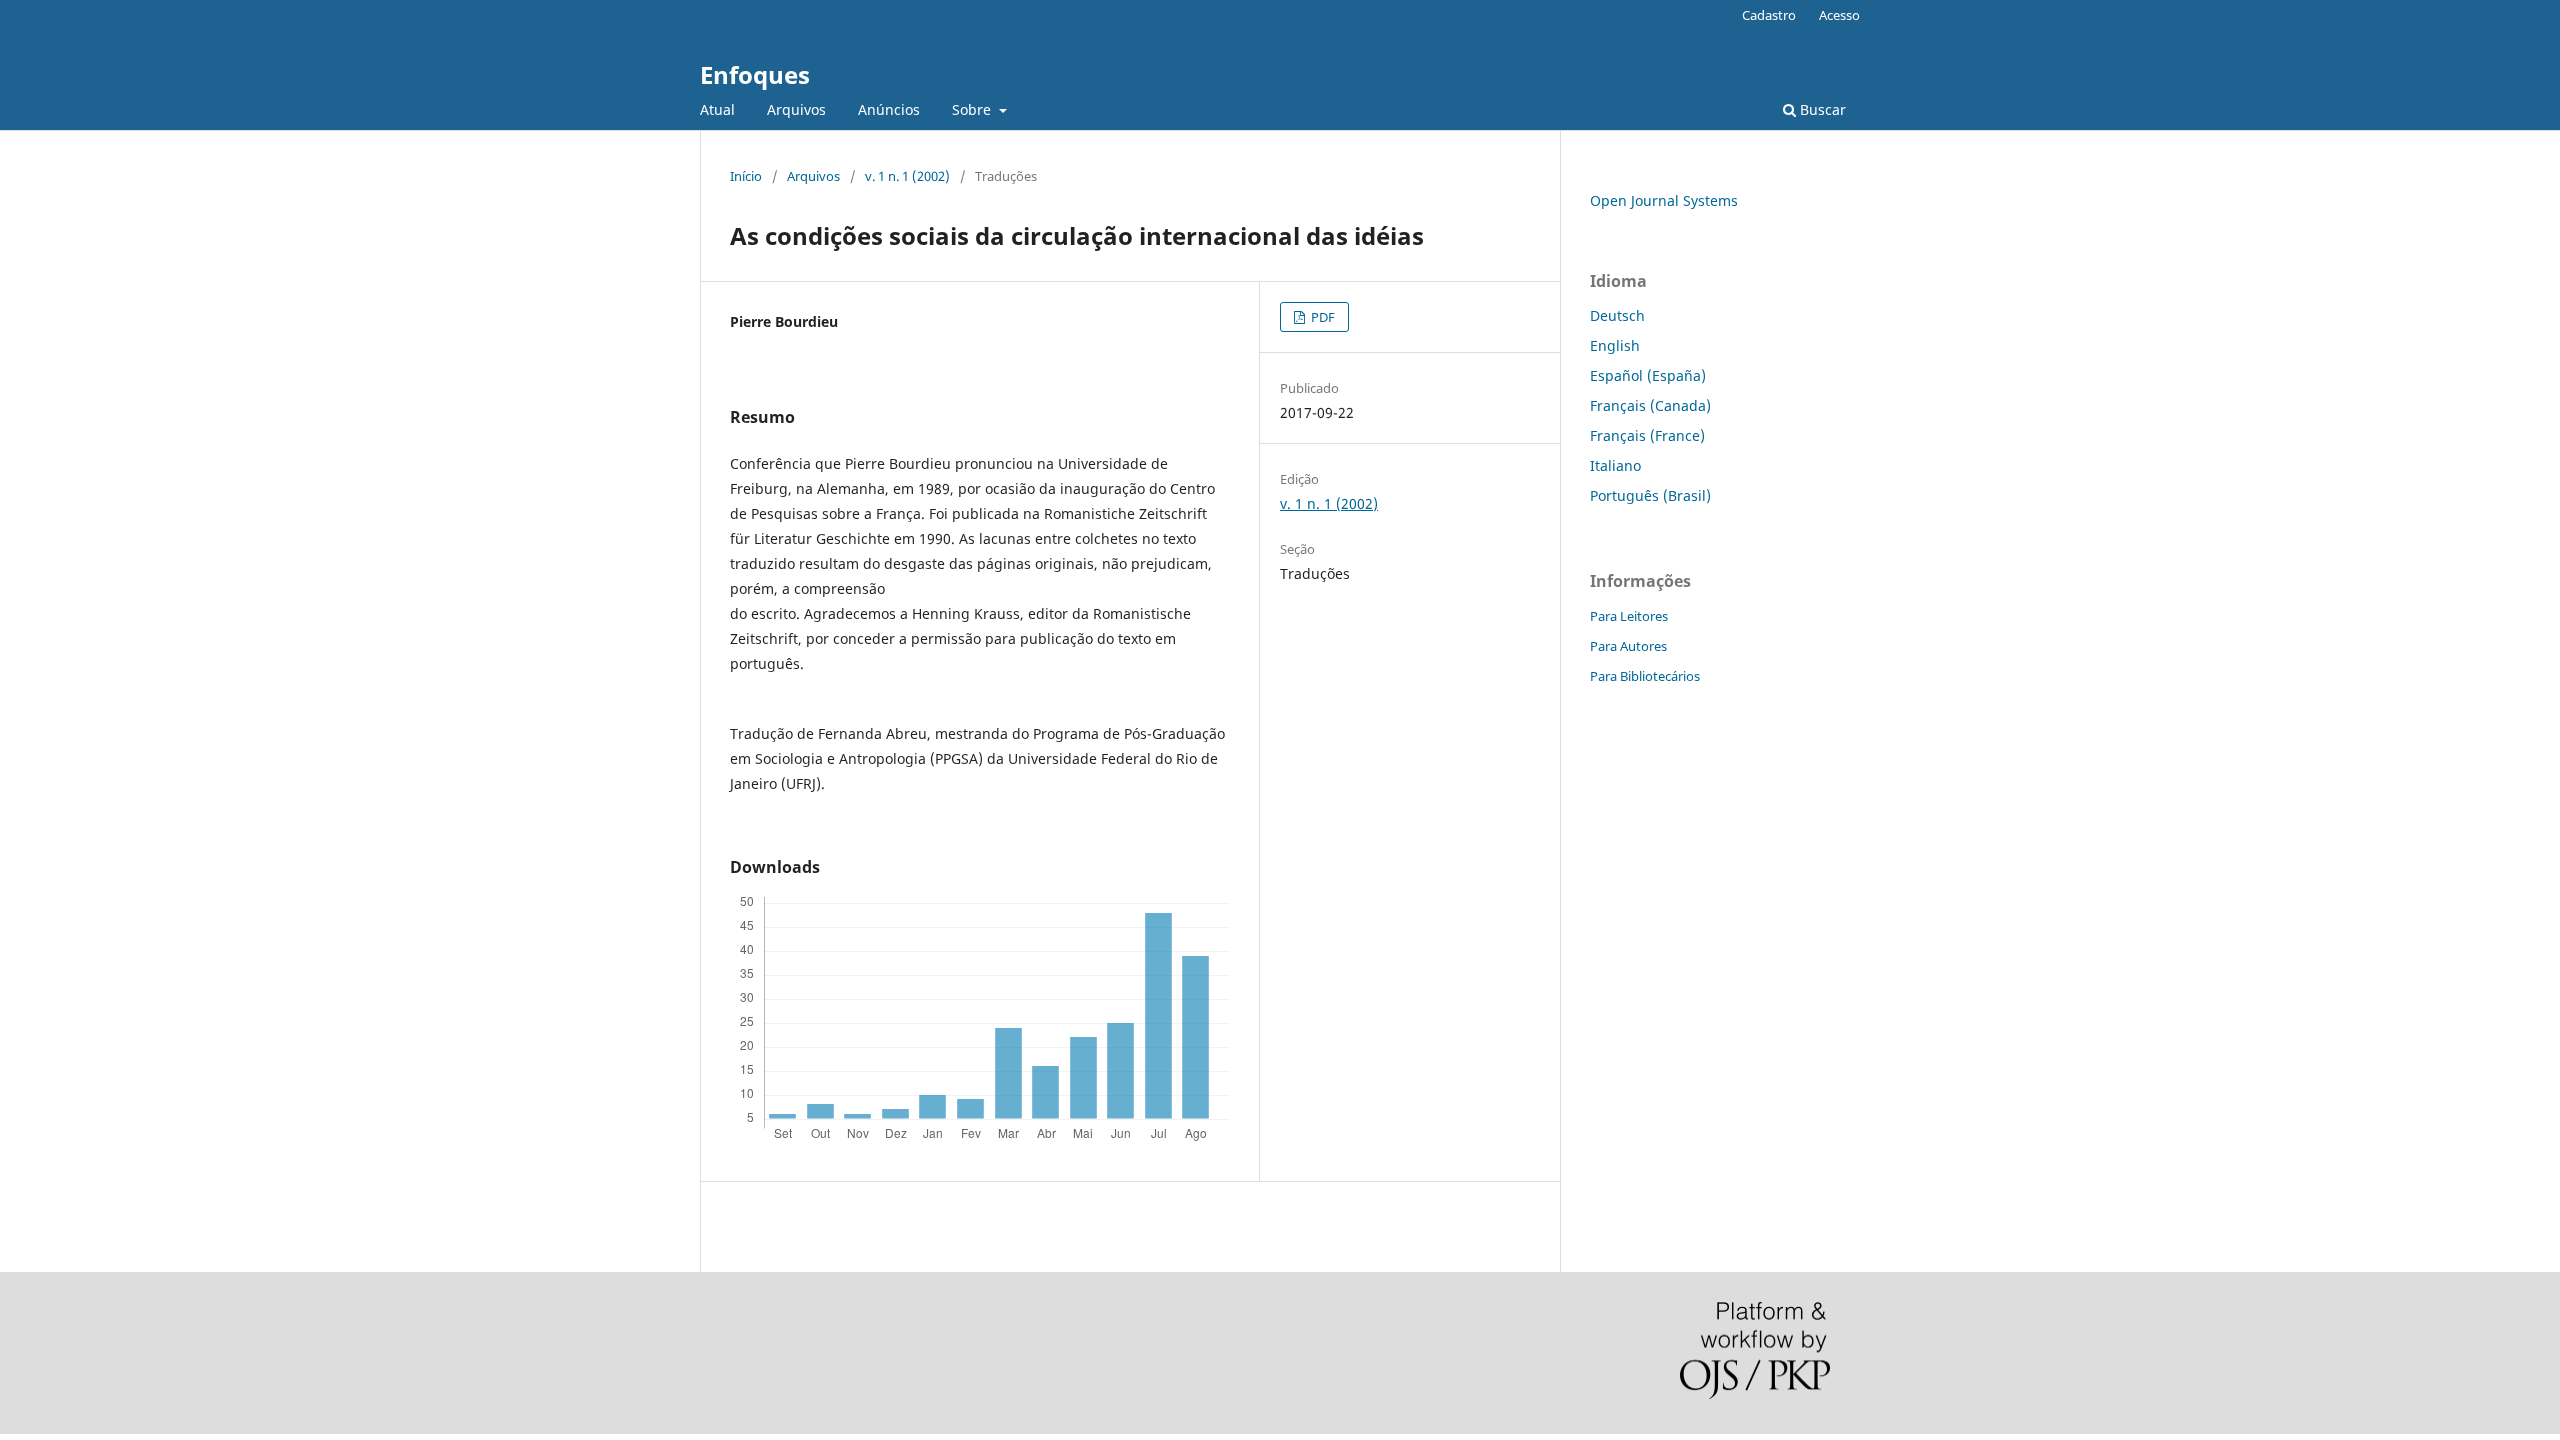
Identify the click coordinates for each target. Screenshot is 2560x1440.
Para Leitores (1629, 616)
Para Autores (1628, 646)
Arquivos (796, 109)
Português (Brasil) (1650, 495)
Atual (717, 109)
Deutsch (1617, 315)
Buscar (1821, 109)
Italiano (1615, 465)
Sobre (973, 109)
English (1615, 345)
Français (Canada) (1650, 405)
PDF (1321, 317)
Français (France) (1647, 435)
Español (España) (1648, 375)
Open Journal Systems (1664, 200)
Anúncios (889, 109)
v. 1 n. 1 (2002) (907, 176)
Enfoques (755, 74)
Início (746, 176)
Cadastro (1769, 15)
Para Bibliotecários (1645, 676)
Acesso (1839, 15)
